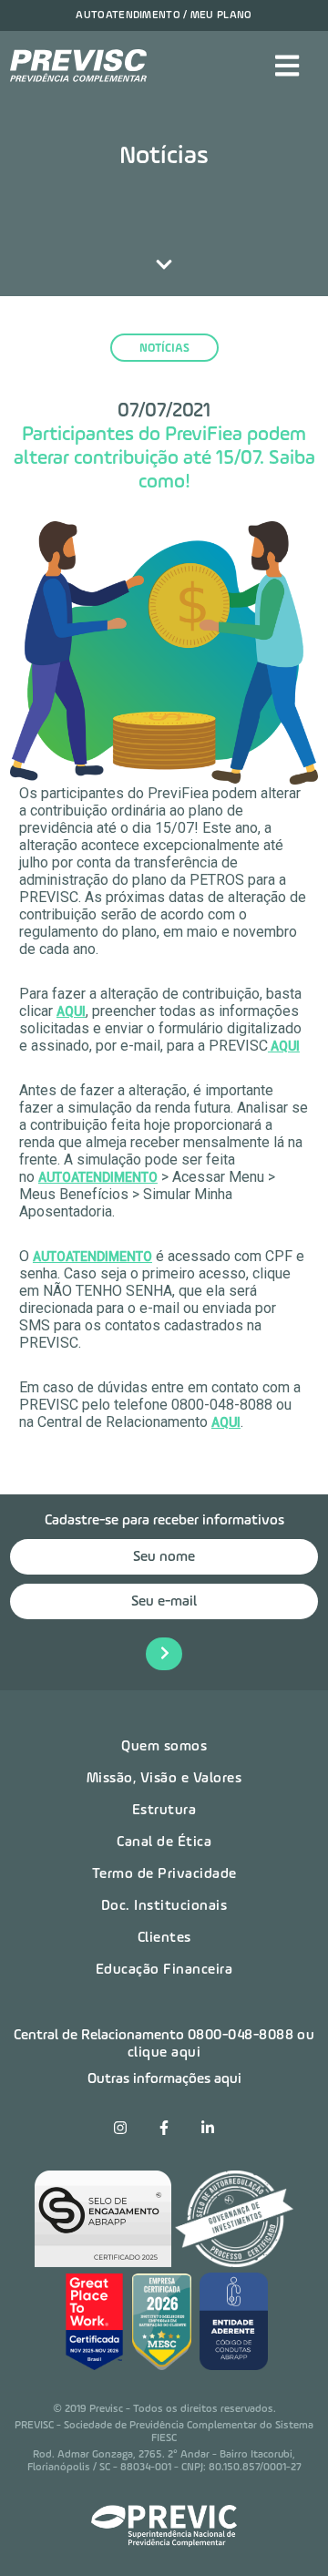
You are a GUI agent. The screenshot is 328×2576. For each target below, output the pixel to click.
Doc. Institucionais (164, 1906)
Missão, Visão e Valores (164, 1779)
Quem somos (164, 1747)
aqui (226, 1422)
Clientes (164, 1938)
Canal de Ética (164, 1842)
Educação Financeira (164, 1970)
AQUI (71, 1011)
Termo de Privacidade (164, 1874)
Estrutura (164, 1811)
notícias (164, 349)
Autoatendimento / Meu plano (164, 15)
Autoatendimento (98, 1177)
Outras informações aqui (164, 2079)
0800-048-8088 (241, 2036)
